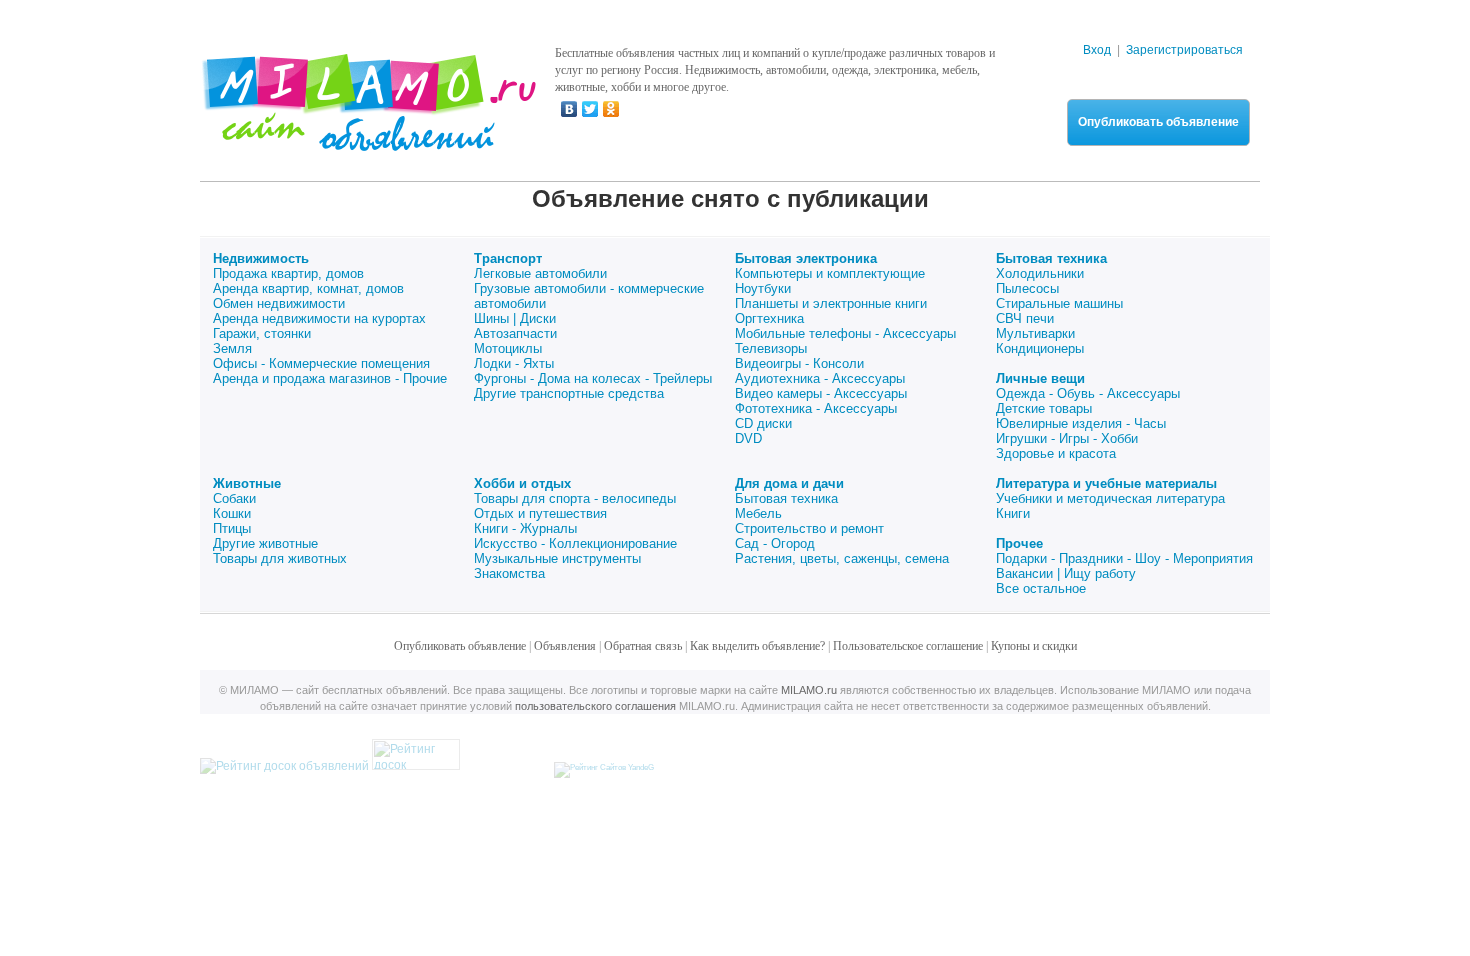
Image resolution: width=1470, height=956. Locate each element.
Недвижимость (261, 258)
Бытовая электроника (806, 258)
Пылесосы (1027, 288)
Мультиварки (1035, 333)
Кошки (232, 513)
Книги (1013, 513)
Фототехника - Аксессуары (816, 408)
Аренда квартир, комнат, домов (308, 288)
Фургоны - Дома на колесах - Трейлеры (593, 378)
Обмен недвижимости (279, 303)
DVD (748, 438)
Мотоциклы (508, 348)
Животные (247, 483)
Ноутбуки (763, 288)
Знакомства (509, 573)
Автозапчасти (515, 333)
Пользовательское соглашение (908, 646)
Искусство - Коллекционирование (575, 543)
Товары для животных (280, 558)
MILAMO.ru (809, 690)
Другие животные (265, 543)
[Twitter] (590, 109)
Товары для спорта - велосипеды (575, 498)
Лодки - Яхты (514, 363)
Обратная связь (643, 646)
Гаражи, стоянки (262, 333)
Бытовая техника (1051, 258)
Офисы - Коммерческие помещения (321, 363)
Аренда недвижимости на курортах (319, 318)
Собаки (234, 498)
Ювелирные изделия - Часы (1081, 423)
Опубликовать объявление (1158, 122)
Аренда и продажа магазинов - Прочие (330, 378)
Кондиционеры (1040, 348)
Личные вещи (1040, 378)
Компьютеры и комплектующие (830, 273)
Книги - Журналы (525, 528)
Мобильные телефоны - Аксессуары (845, 333)
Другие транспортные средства (569, 393)
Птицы (232, 528)
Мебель (758, 513)
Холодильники (1040, 273)
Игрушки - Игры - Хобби (1067, 438)
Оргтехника (769, 318)
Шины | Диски (515, 318)
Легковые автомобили (540, 273)
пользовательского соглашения (595, 706)
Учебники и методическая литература (1110, 498)
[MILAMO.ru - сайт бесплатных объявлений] (368, 139)
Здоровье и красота (1056, 453)
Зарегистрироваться (1184, 50)
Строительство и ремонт (809, 528)
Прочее (1019, 543)
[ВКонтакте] (569, 109)
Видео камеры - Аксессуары (821, 393)
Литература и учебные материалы (1106, 483)
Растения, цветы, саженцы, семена (842, 558)
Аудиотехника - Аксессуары (820, 378)
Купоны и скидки (1034, 646)
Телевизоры (771, 348)
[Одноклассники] (611, 109)
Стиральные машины (1059, 303)
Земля (232, 348)
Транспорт (508, 258)
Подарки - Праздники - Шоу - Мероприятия (1124, 558)
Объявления (565, 646)
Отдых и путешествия (540, 513)
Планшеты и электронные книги (831, 303)
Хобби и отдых (522, 483)
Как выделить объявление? (757, 646)
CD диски (763, 423)
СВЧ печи (1025, 318)
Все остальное (1041, 588)
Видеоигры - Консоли (799, 363)
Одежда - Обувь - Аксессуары (1088, 393)
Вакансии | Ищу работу (1066, 573)
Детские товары (1044, 408)
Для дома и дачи (789, 483)
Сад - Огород (775, 543)
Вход (1097, 50)
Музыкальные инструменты (557, 558)
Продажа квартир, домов (288, 273)
